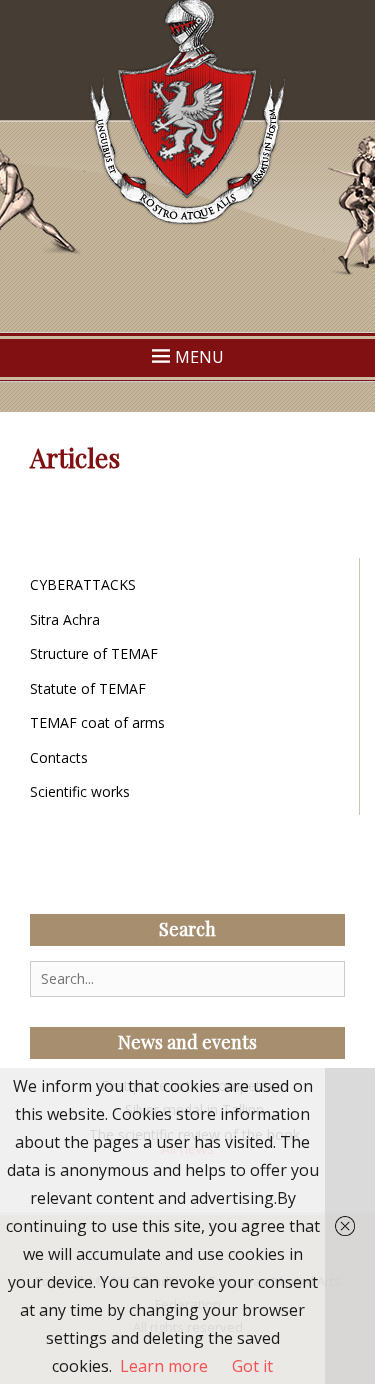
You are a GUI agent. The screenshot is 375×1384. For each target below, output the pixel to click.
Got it (252, 1366)
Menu (199, 357)
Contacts (59, 757)
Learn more (164, 1366)
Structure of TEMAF (94, 653)
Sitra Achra (65, 619)
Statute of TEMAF (88, 688)
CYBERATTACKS (83, 584)
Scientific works (80, 791)
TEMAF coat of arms (97, 722)
